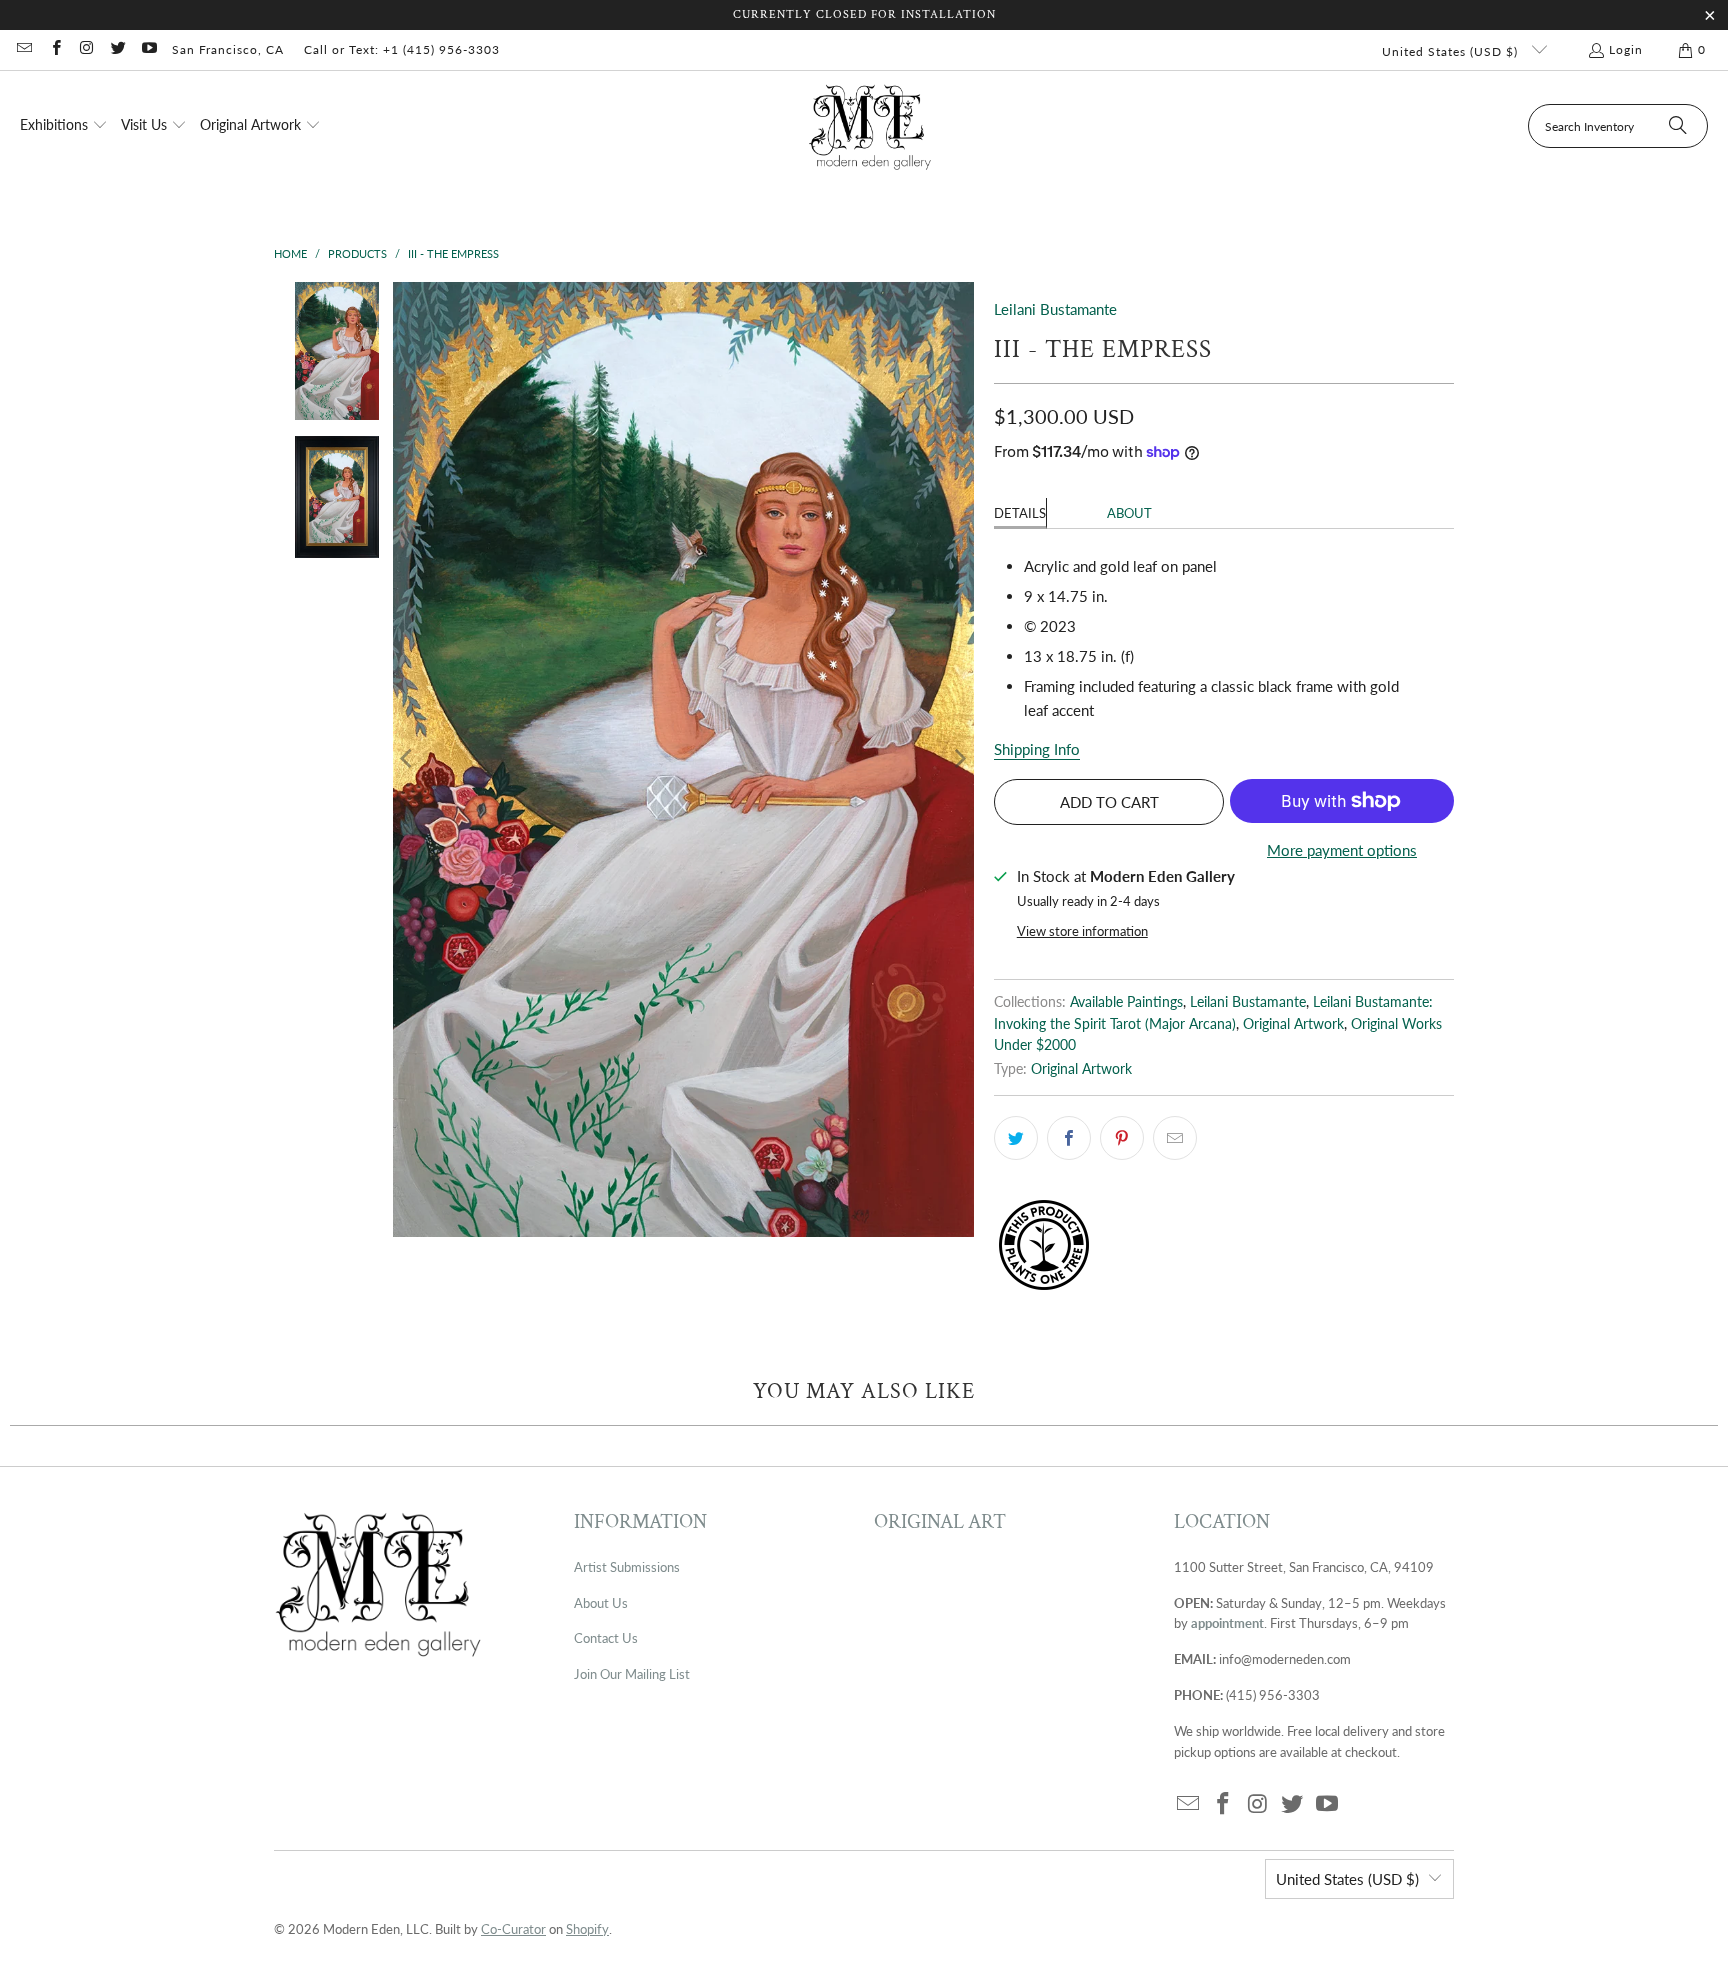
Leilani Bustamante (1055, 309)
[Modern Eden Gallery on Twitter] (117, 49)
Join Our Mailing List (632, 1674)
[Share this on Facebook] (1069, 1138)
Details (1020, 513)
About (1129, 513)
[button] (64, 126)
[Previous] (408, 759)
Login (1626, 49)
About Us (601, 1603)
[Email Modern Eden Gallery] (23, 49)
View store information (1082, 931)
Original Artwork (1293, 1024)
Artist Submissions (627, 1567)
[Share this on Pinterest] (1122, 1138)
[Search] (1678, 126)
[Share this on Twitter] (1016, 1138)
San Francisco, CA (228, 49)
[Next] (959, 759)
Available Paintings (1126, 1002)
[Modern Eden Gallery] (870, 126)
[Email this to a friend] (1175, 1138)
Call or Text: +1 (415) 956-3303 (402, 49)
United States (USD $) (1452, 51)
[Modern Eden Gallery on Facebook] (54, 49)
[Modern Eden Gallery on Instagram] (86, 49)
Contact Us (606, 1638)
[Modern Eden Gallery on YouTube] (148, 49)
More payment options (1342, 850)
